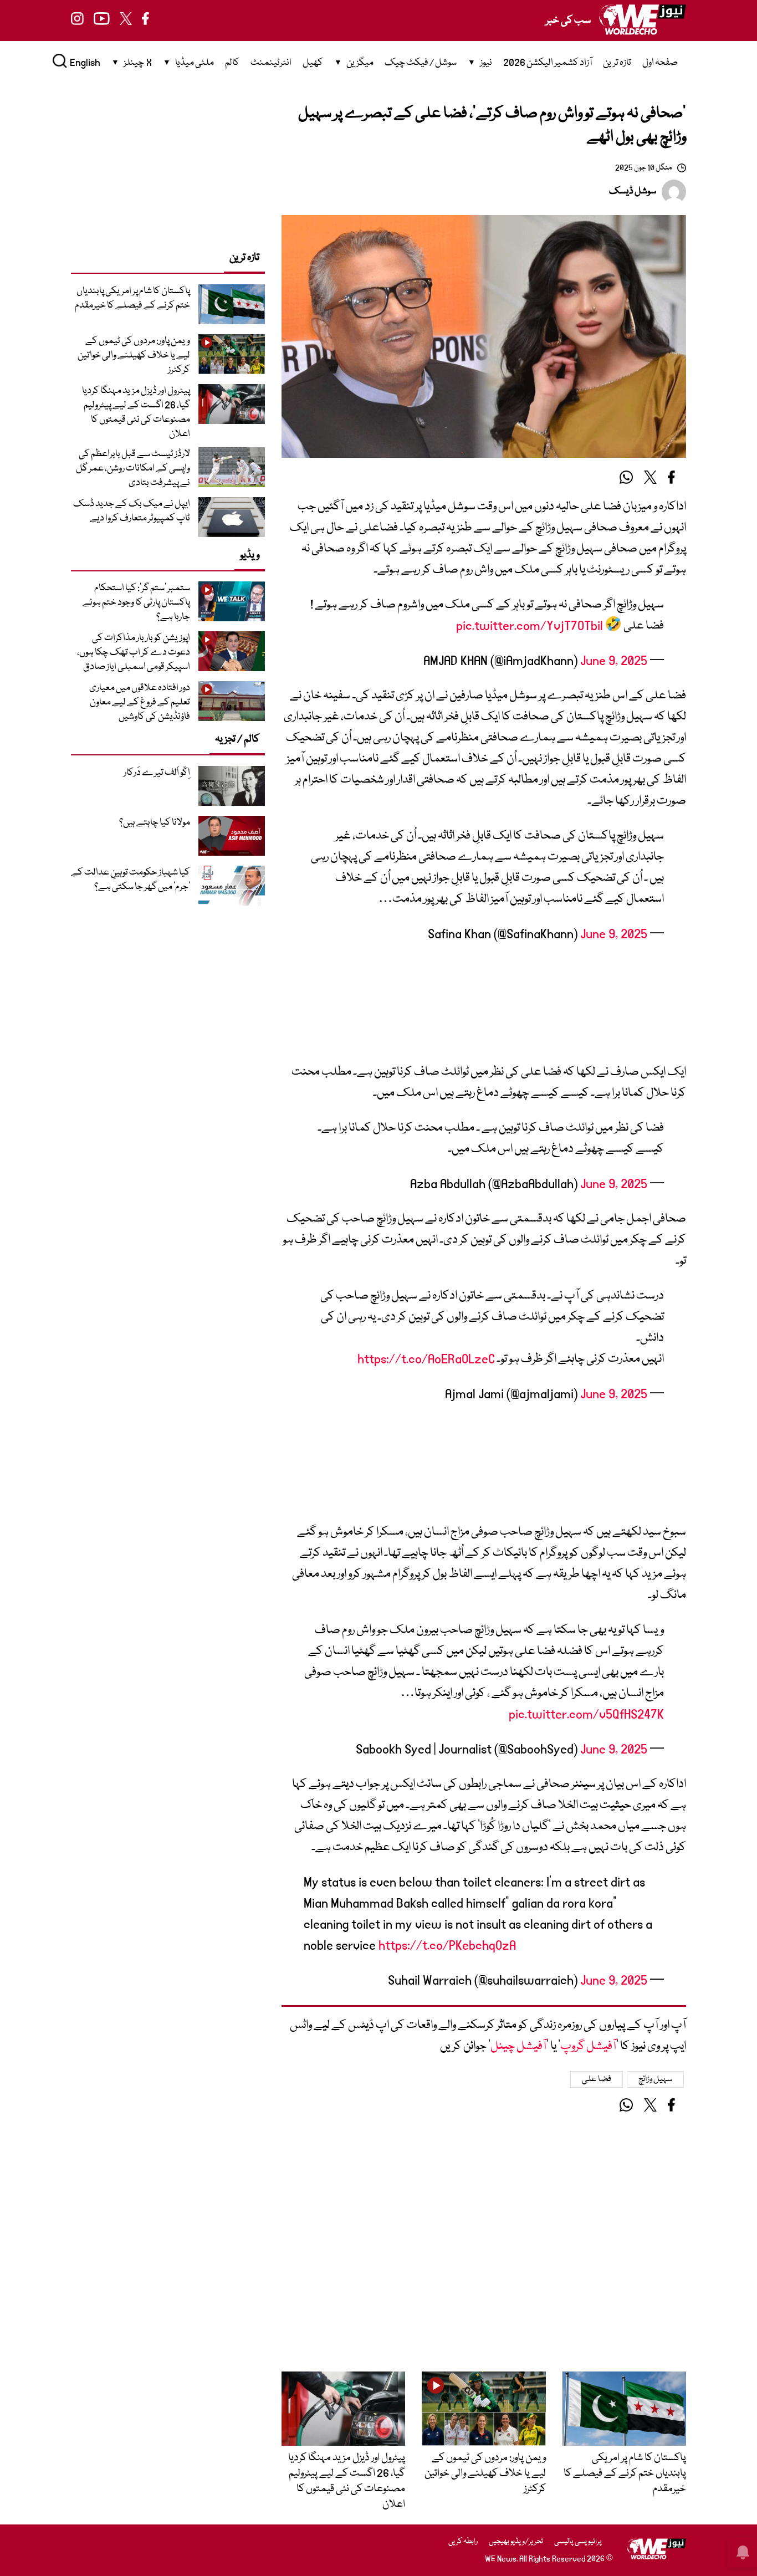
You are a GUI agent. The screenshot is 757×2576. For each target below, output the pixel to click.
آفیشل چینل (518, 2046)
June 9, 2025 (614, 661)
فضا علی (597, 2079)
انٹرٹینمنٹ (271, 63)
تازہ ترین (617, 63)
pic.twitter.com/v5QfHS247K (586, 1714)
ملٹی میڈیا (195, 63)
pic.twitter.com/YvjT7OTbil (530, 626)
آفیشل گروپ (588, 2046)
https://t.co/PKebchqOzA (447, 1946)
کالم (232, 63)
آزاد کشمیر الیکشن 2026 (548, 63)
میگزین (360, 63)
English (85, 63)
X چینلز (138, 63)
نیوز (486, 63)
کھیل (313, 63)
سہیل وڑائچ (656, 2079)
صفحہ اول (660, 63)
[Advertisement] (484, 1008)
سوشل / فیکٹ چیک (421, 63)
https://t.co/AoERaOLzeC (426, 1359)
